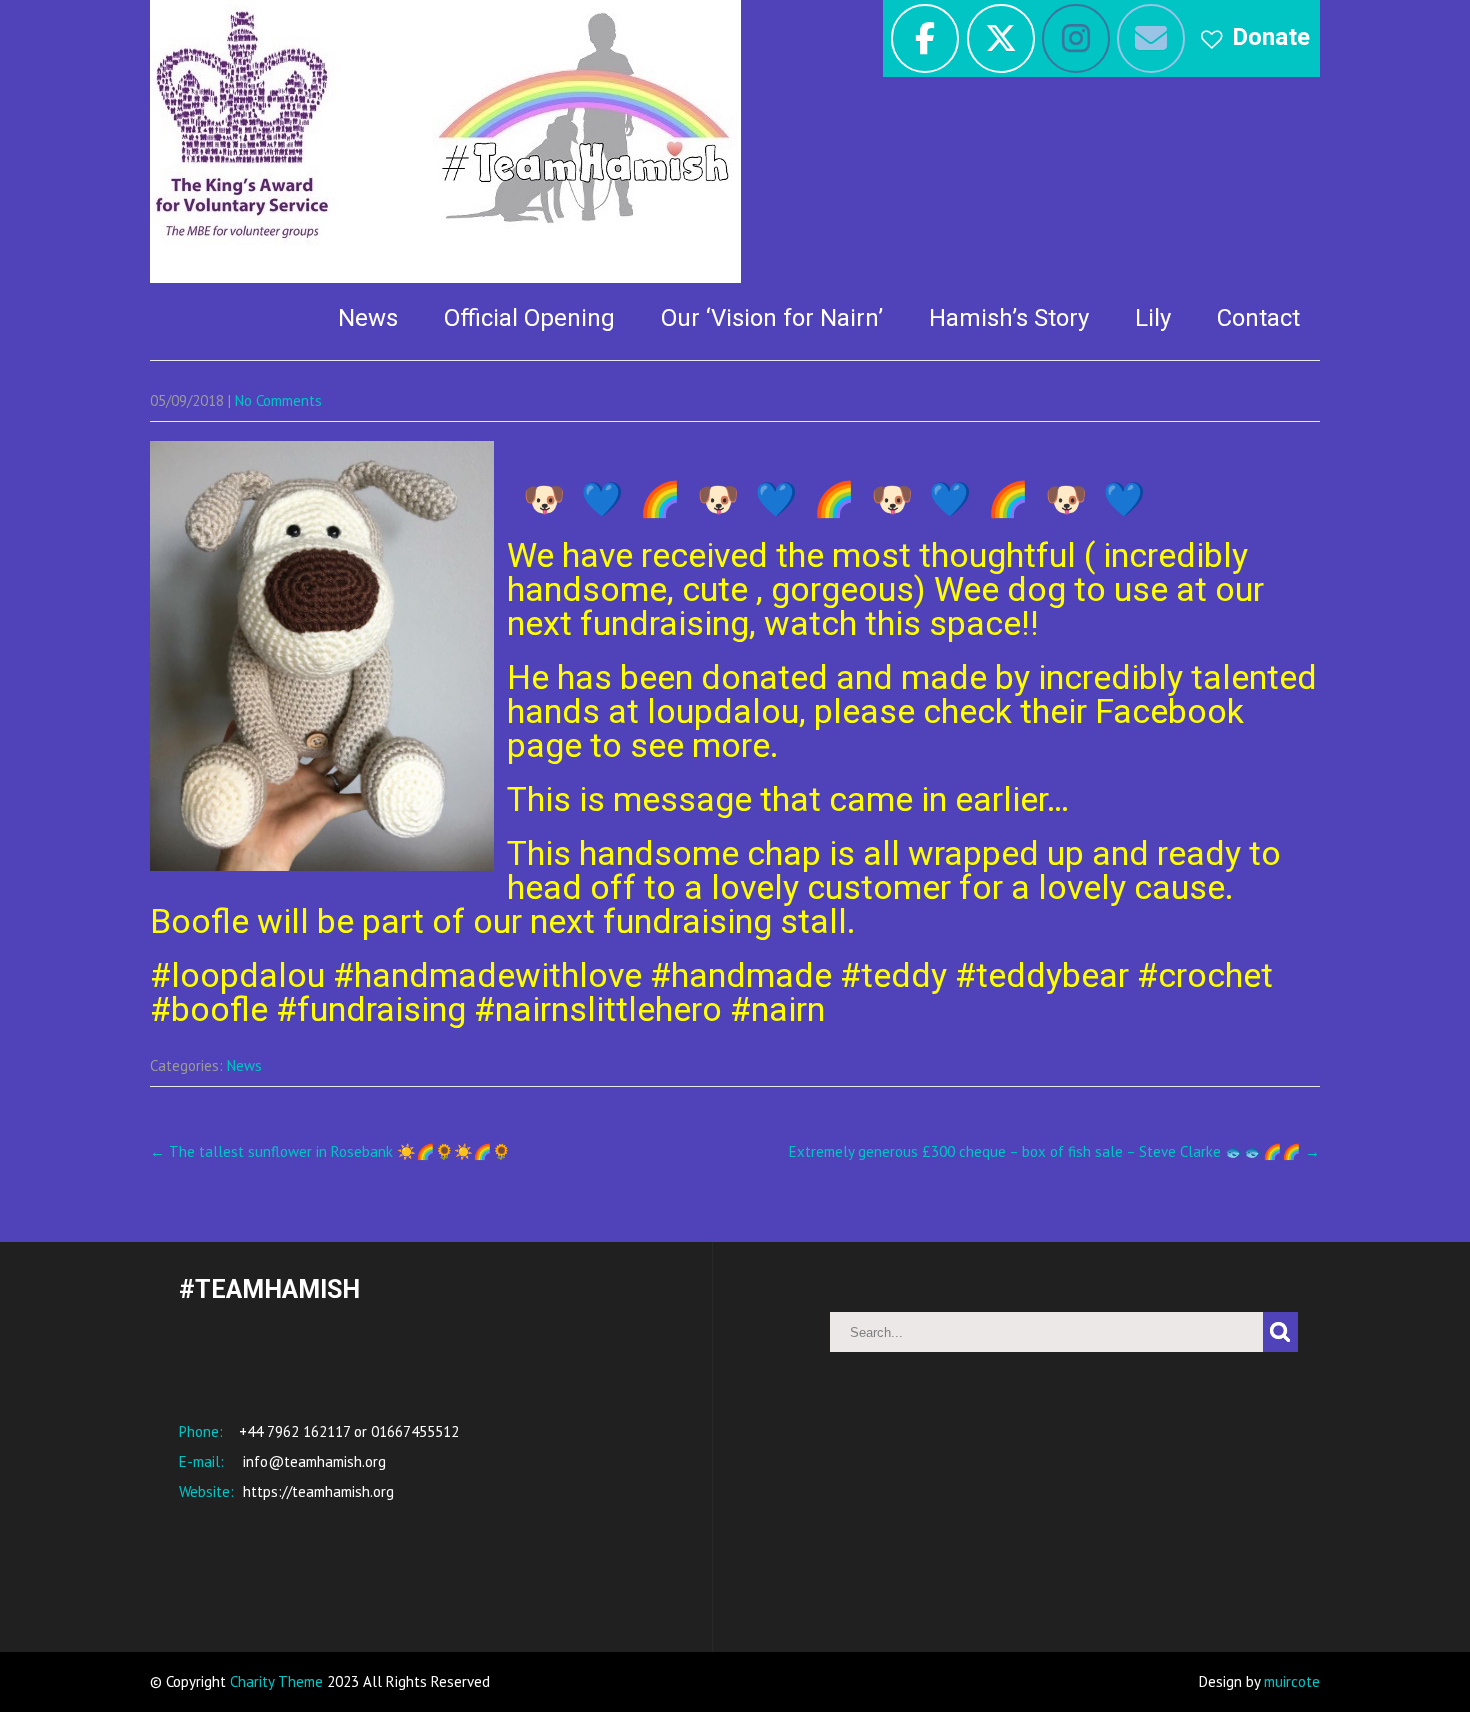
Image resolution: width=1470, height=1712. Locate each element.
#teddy (893, 975)
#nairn (777, 1009)
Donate (1271, 37)
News (368, 318)
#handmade (741, 975)
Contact (1258, 318)
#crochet (1205, 975)
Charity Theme (276, 1681)
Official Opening (529, 318)
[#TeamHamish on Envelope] (1151, 38)
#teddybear (1042, 975)
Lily (1153, 318)
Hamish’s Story (1009, 318)
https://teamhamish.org (316, 1491)
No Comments (278, 400)
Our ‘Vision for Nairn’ (772, 318)
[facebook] (925, 38)
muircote (1292, 1681)
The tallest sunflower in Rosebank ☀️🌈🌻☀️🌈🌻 (330, 1151)
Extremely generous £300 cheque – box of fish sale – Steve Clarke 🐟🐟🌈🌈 (1054, 1151)
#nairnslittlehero (598, 1009)
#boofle (209, 1009)
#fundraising (371, 1009)
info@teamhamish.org (312, 1461)
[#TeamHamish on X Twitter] (1001, 38)
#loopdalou (237, 975)
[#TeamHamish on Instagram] (1076, 38)
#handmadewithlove (487, 975)
